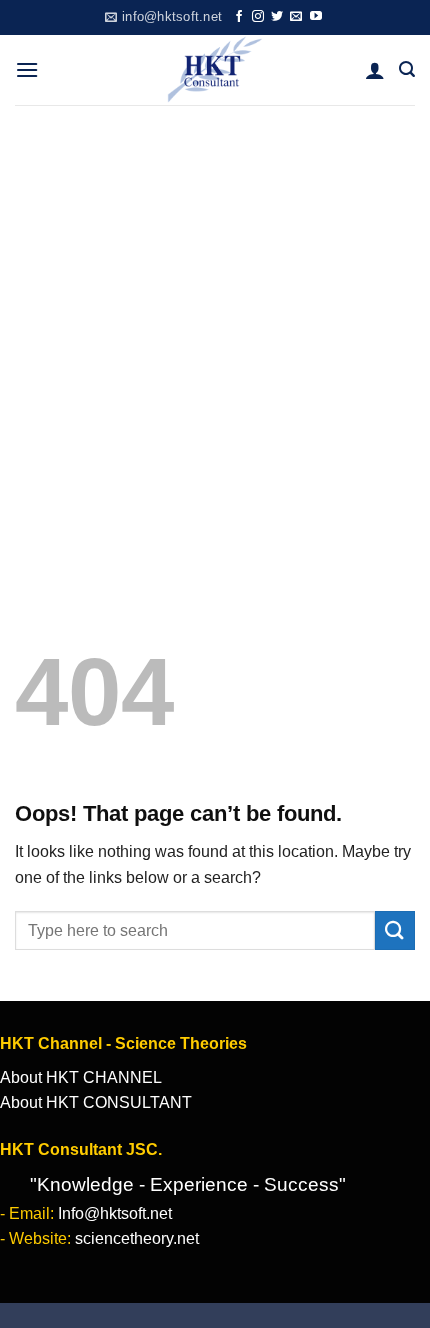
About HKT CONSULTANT (96, 1102)
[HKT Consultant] (215, 70)
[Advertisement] (215, 330)
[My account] (375, 70)
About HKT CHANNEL (81, 1077)
